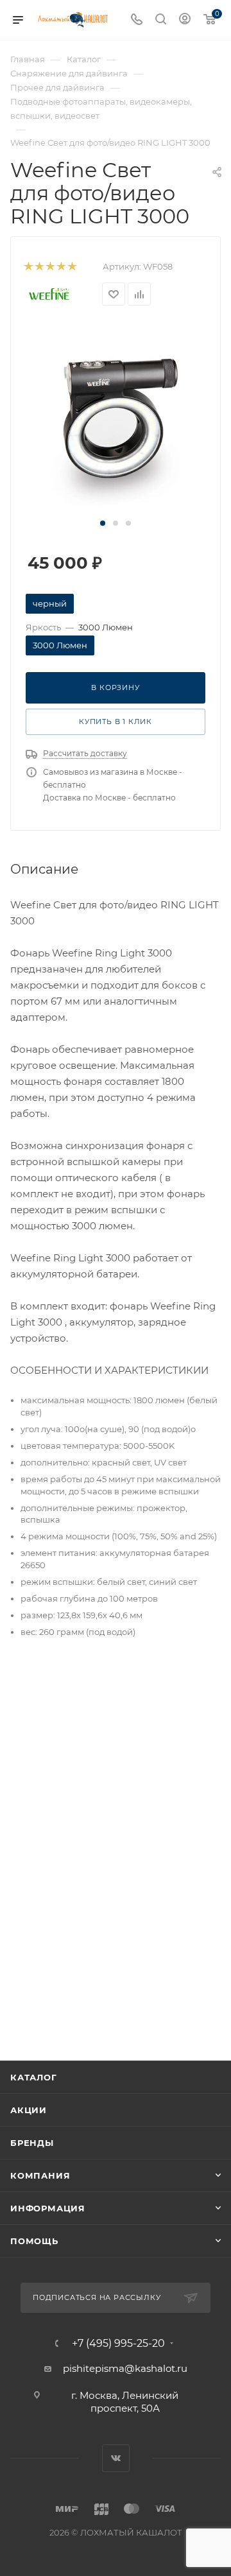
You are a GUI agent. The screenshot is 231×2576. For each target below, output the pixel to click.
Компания (40, 2175)
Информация (48, 2208)
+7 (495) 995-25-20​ (118, 2344)
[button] (103, 523)
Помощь (34, 2241)
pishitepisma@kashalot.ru (125, 2368)
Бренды (32, 2143)
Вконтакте (116, 2458)
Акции (29, 2110)
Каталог (34, 2077)
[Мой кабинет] (185, 20)
